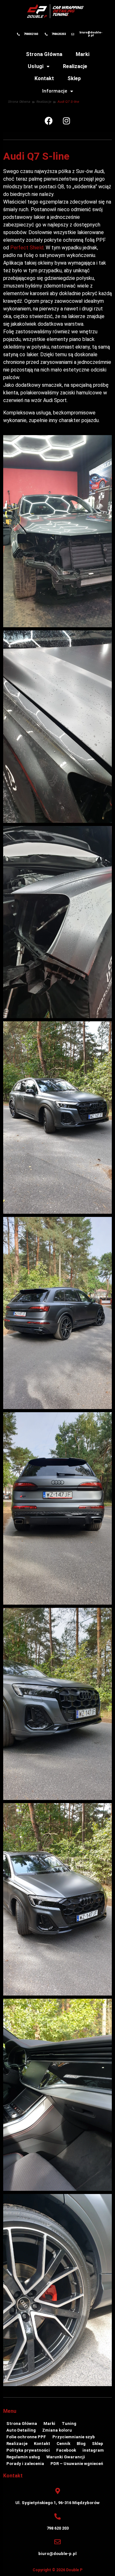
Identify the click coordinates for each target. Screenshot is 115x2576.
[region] (57, 2510)
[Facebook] (49, 121)
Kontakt (44, 78)
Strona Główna (44, 54)
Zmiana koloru (57, 2430)
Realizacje (75, 66)
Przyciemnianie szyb (74, 2437)
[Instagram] (66, 121)
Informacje (55, 91)
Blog (81, 2444)
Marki (83, 54)
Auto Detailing (21, 2430)
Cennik (63, 2444)
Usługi (36, 66)
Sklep (74, 78)
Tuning (69, 2423)
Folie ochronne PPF (26, 2437)
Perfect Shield (27, 248)
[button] (39, 66)
